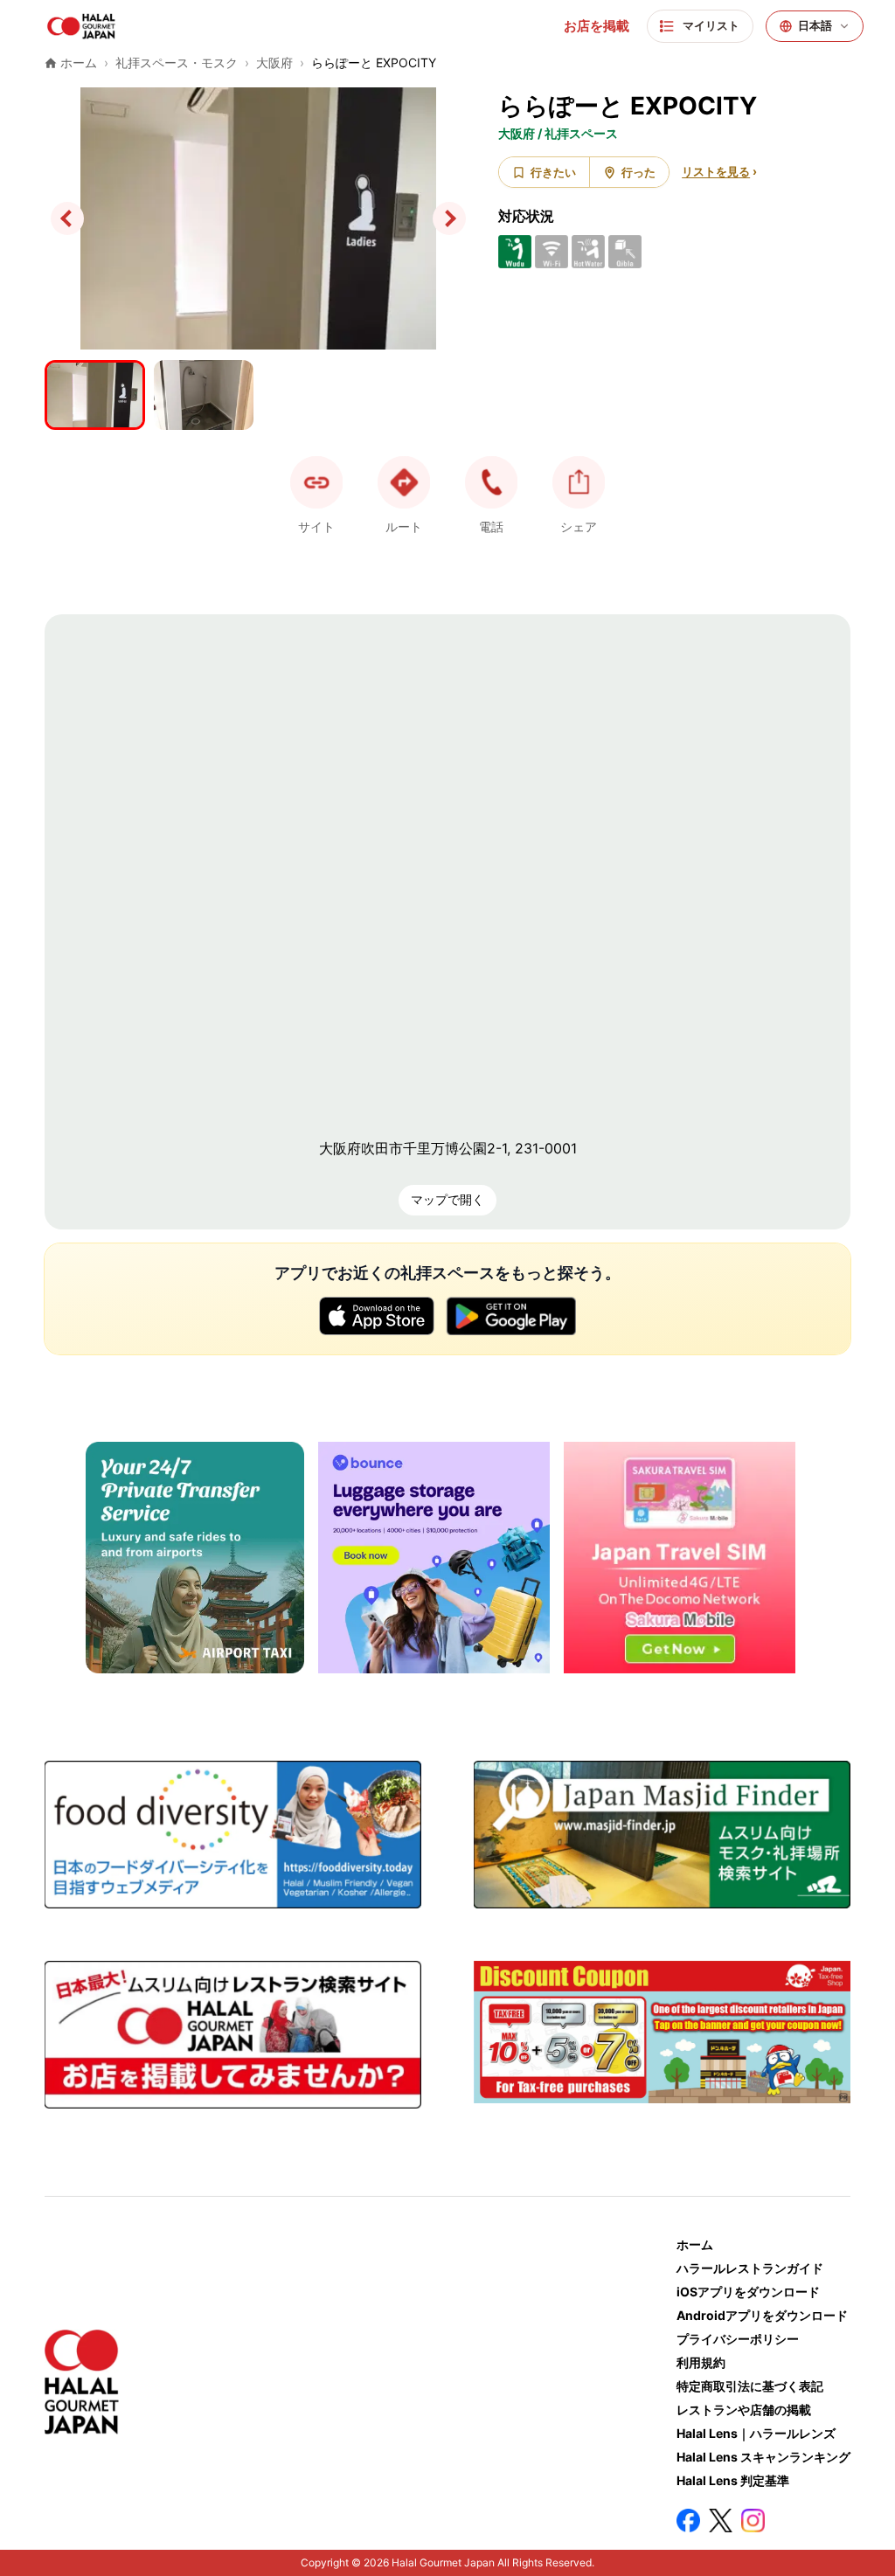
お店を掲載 (597, 26)
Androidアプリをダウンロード (762, 2315)
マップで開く (447, 1199)
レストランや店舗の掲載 (744, 2410)
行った (638, 172)
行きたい (553, 172)
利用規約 (701, 2362)
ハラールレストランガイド (750, 2268)
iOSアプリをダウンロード (748, 2292)
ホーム (695, 2244)
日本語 (815, 26)
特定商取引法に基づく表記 (750, 2386)
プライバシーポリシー (738, 2339)
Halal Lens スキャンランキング (763, 2457)
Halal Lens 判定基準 (733, 2480)
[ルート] (404, 482)
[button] (491, 482)
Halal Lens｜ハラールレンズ (756, 2433)
